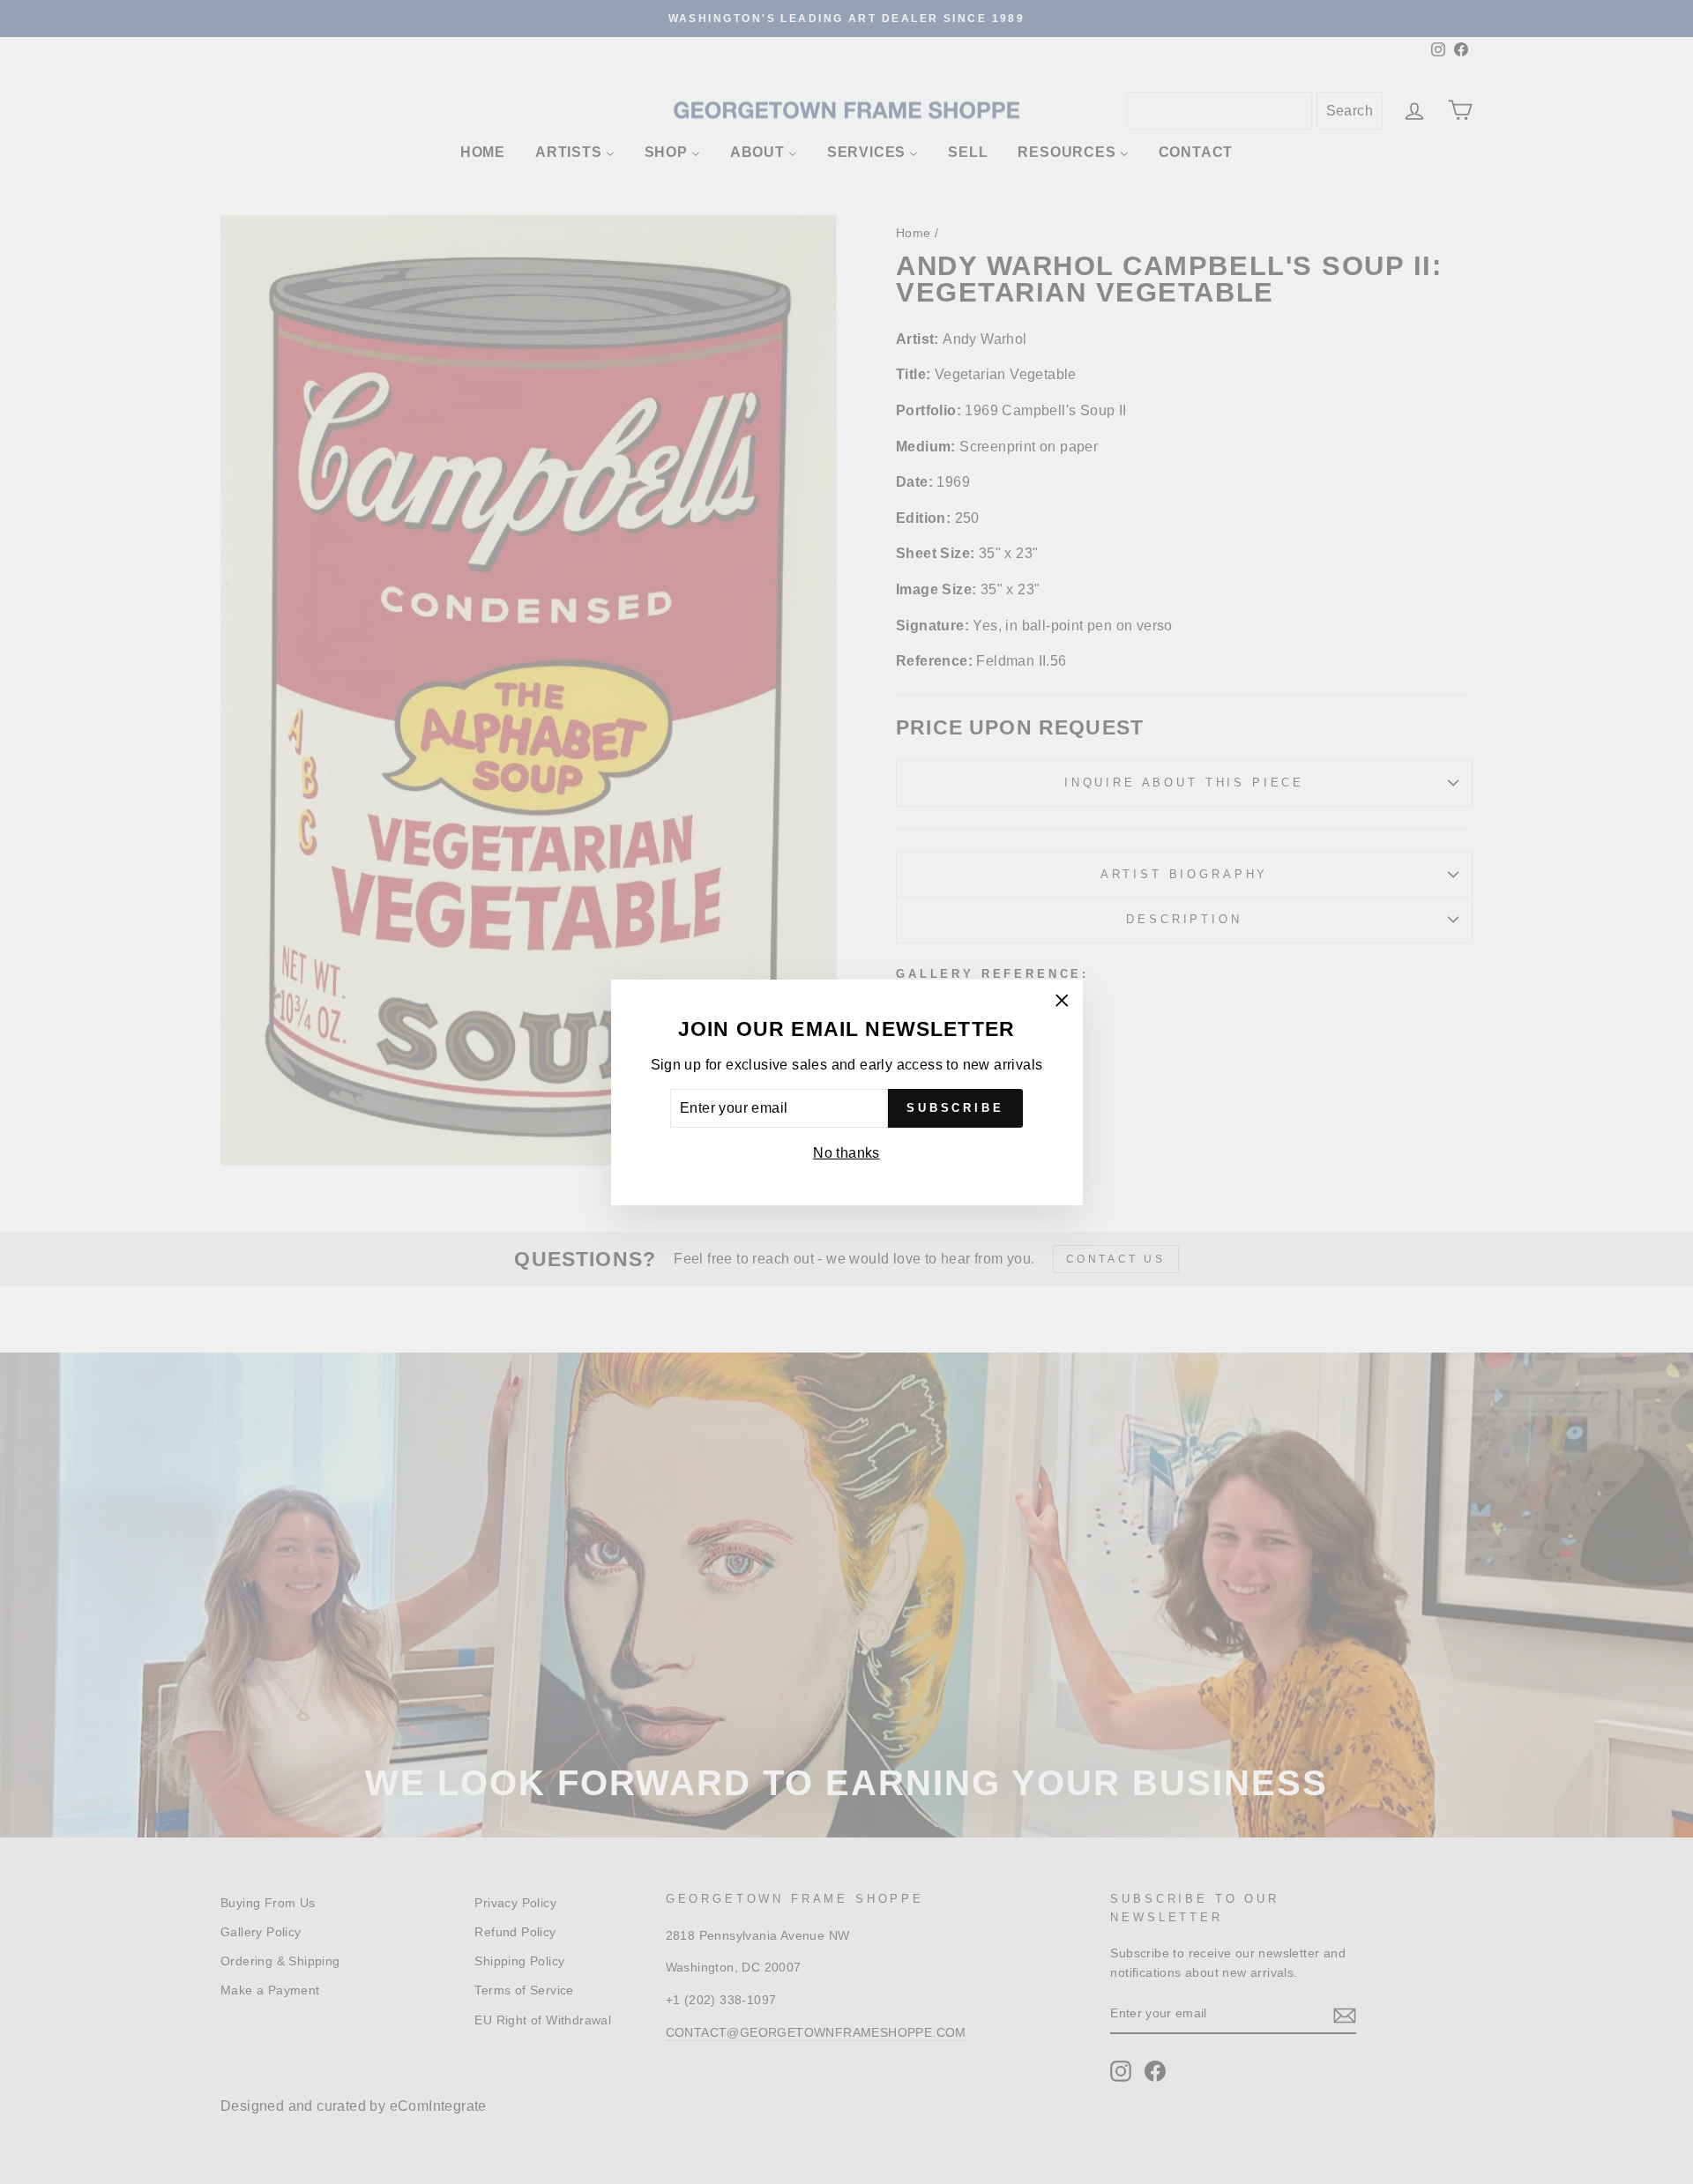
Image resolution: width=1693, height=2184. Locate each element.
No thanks (846, 1153)
